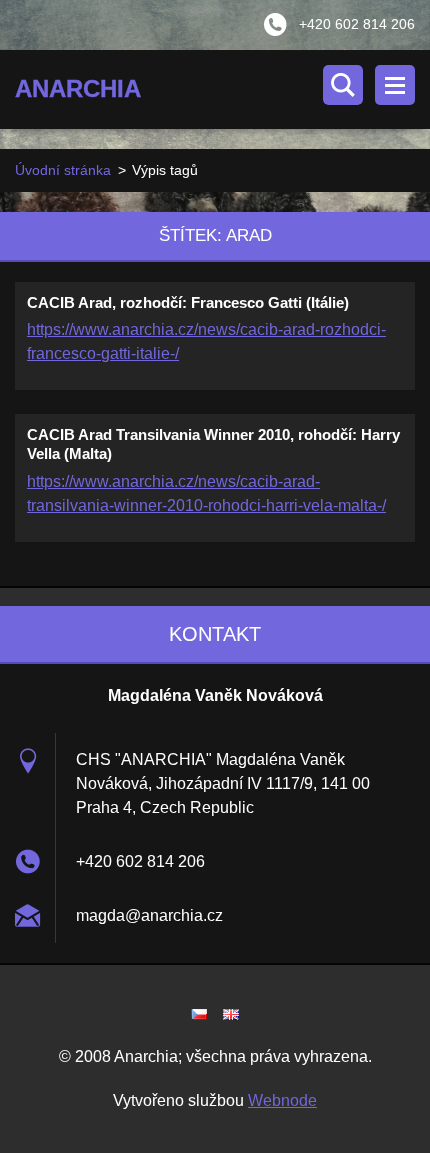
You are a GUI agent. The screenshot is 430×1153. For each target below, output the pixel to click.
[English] (231, 1014)
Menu (395, 85)
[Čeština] (199, 1014)
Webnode (282, 1100)
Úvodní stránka (63, 170)
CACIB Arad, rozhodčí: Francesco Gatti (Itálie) (188, 302)
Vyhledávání (343, 85)
